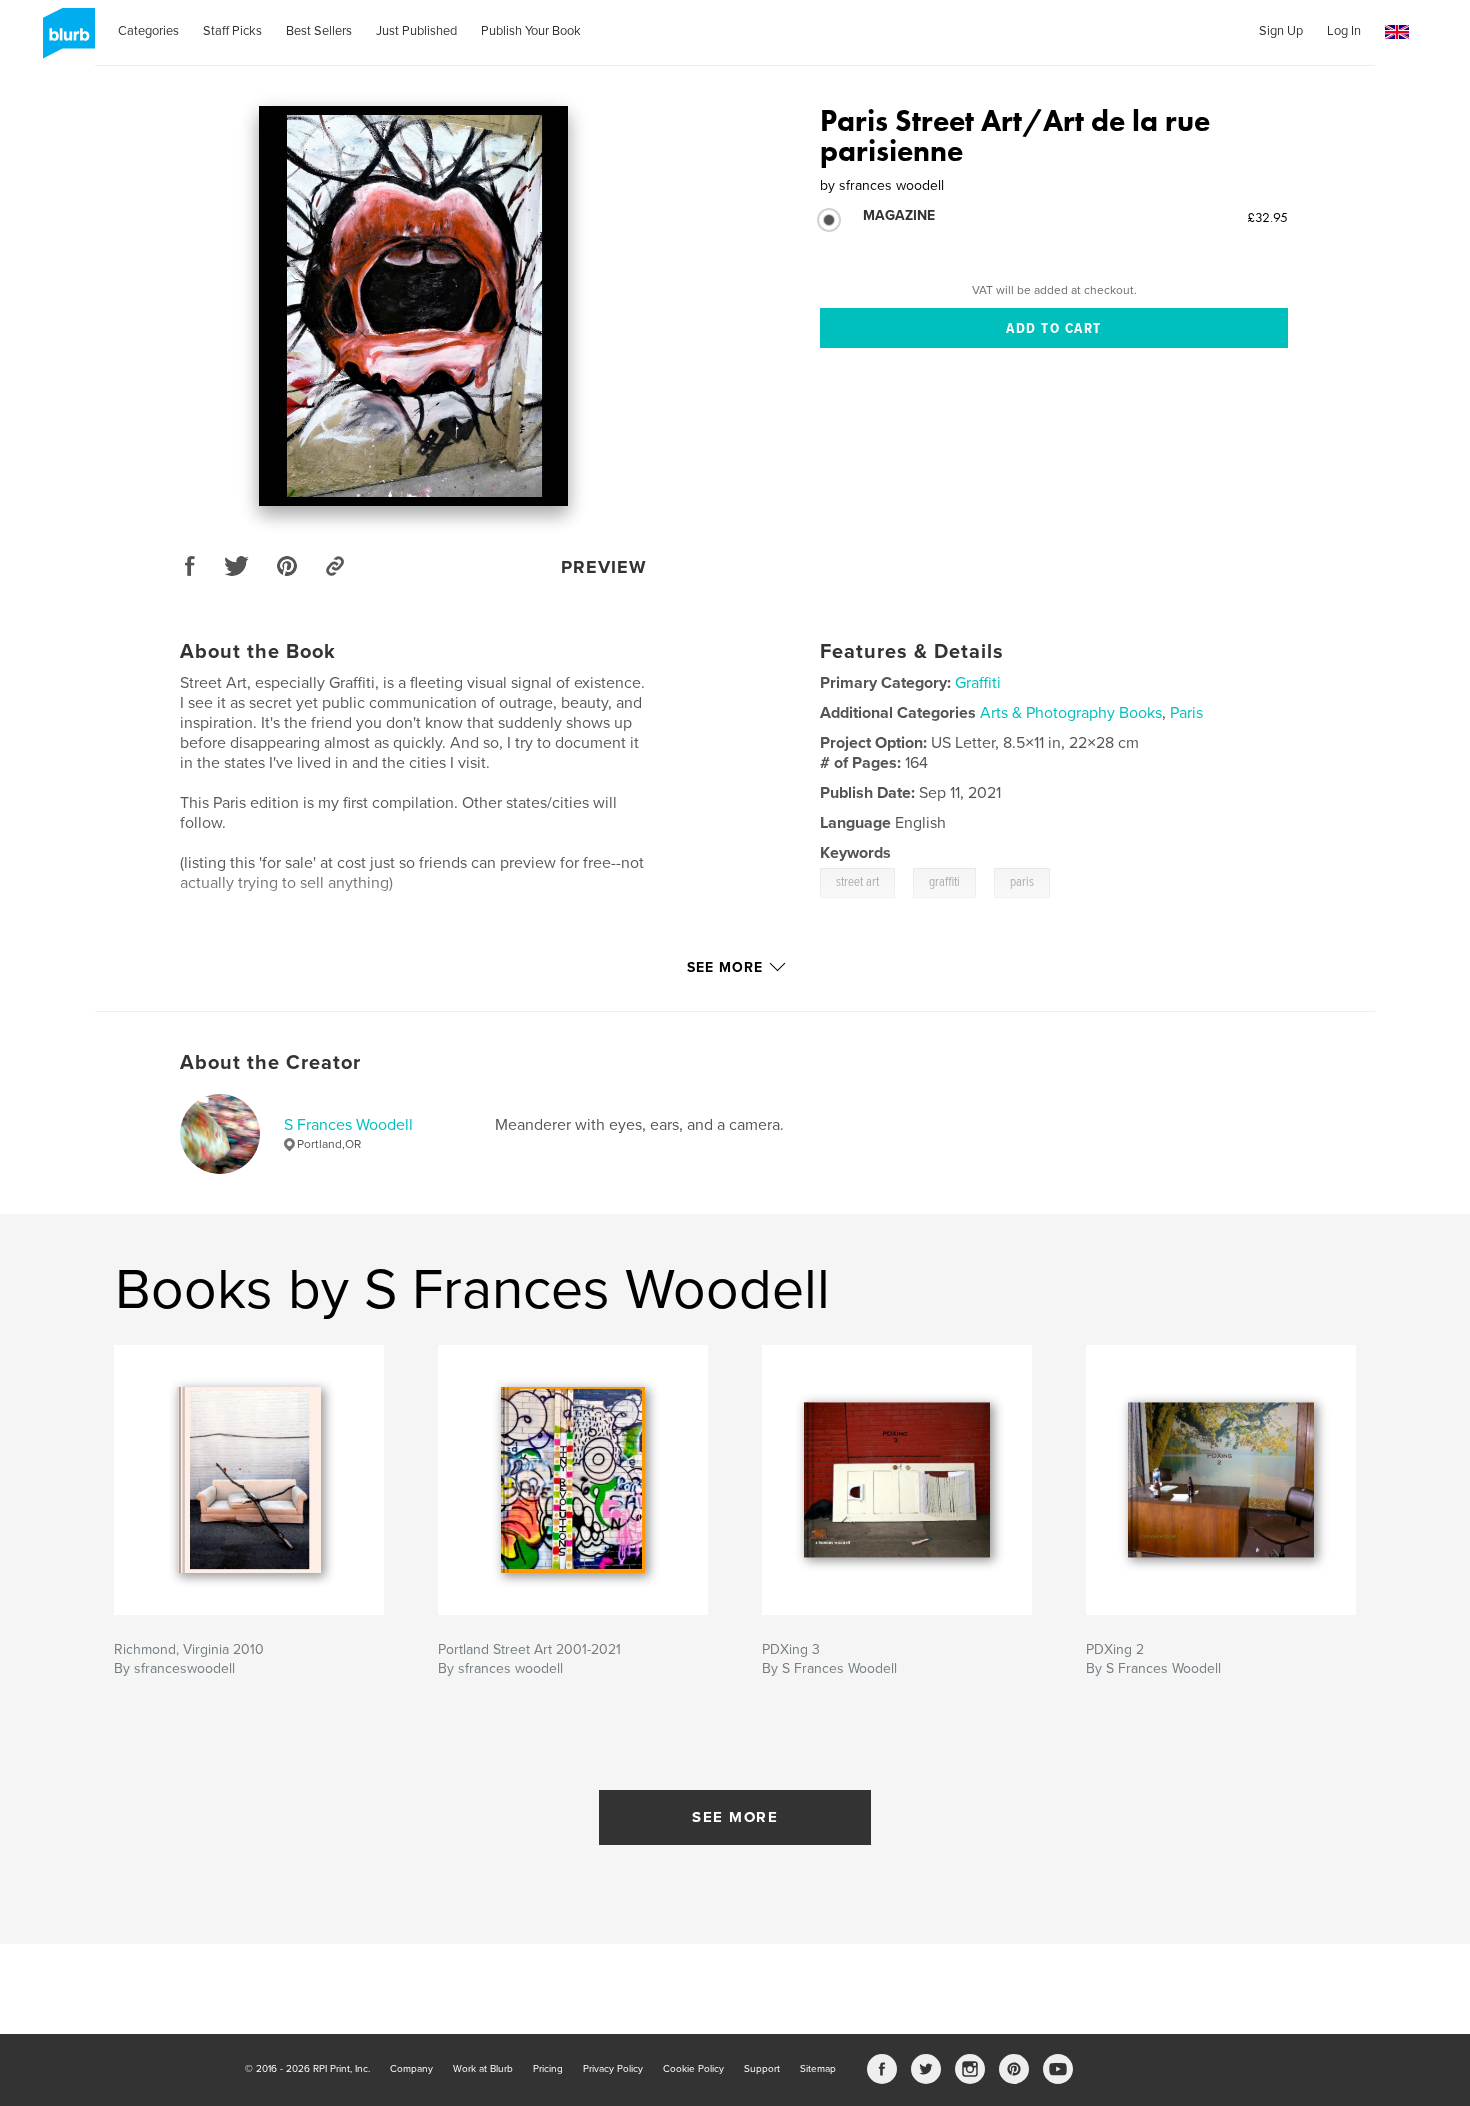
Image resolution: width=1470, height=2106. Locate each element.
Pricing (548, 2069)
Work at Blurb (483, 2069)
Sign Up (1281, 31)
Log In (1344, 31)
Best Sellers (319, 31)
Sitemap (818, 2069)
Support (762, 2069)
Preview (604, 567)
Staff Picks (232, 31)
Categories (148, 31)
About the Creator (270, 1063)
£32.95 (1267, 217)
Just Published (416, 31)
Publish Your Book (531, 31)
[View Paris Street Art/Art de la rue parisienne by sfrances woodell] (413, 306)
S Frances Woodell (348, 1125)
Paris (1186, 713)
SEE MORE (735, 1817)
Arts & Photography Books (1071, 713)
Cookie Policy (693, 2069)
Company (411, 2069)
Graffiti (978, 683)
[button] (1397, 32)
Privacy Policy (613, 2069)
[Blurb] (65, 41)
